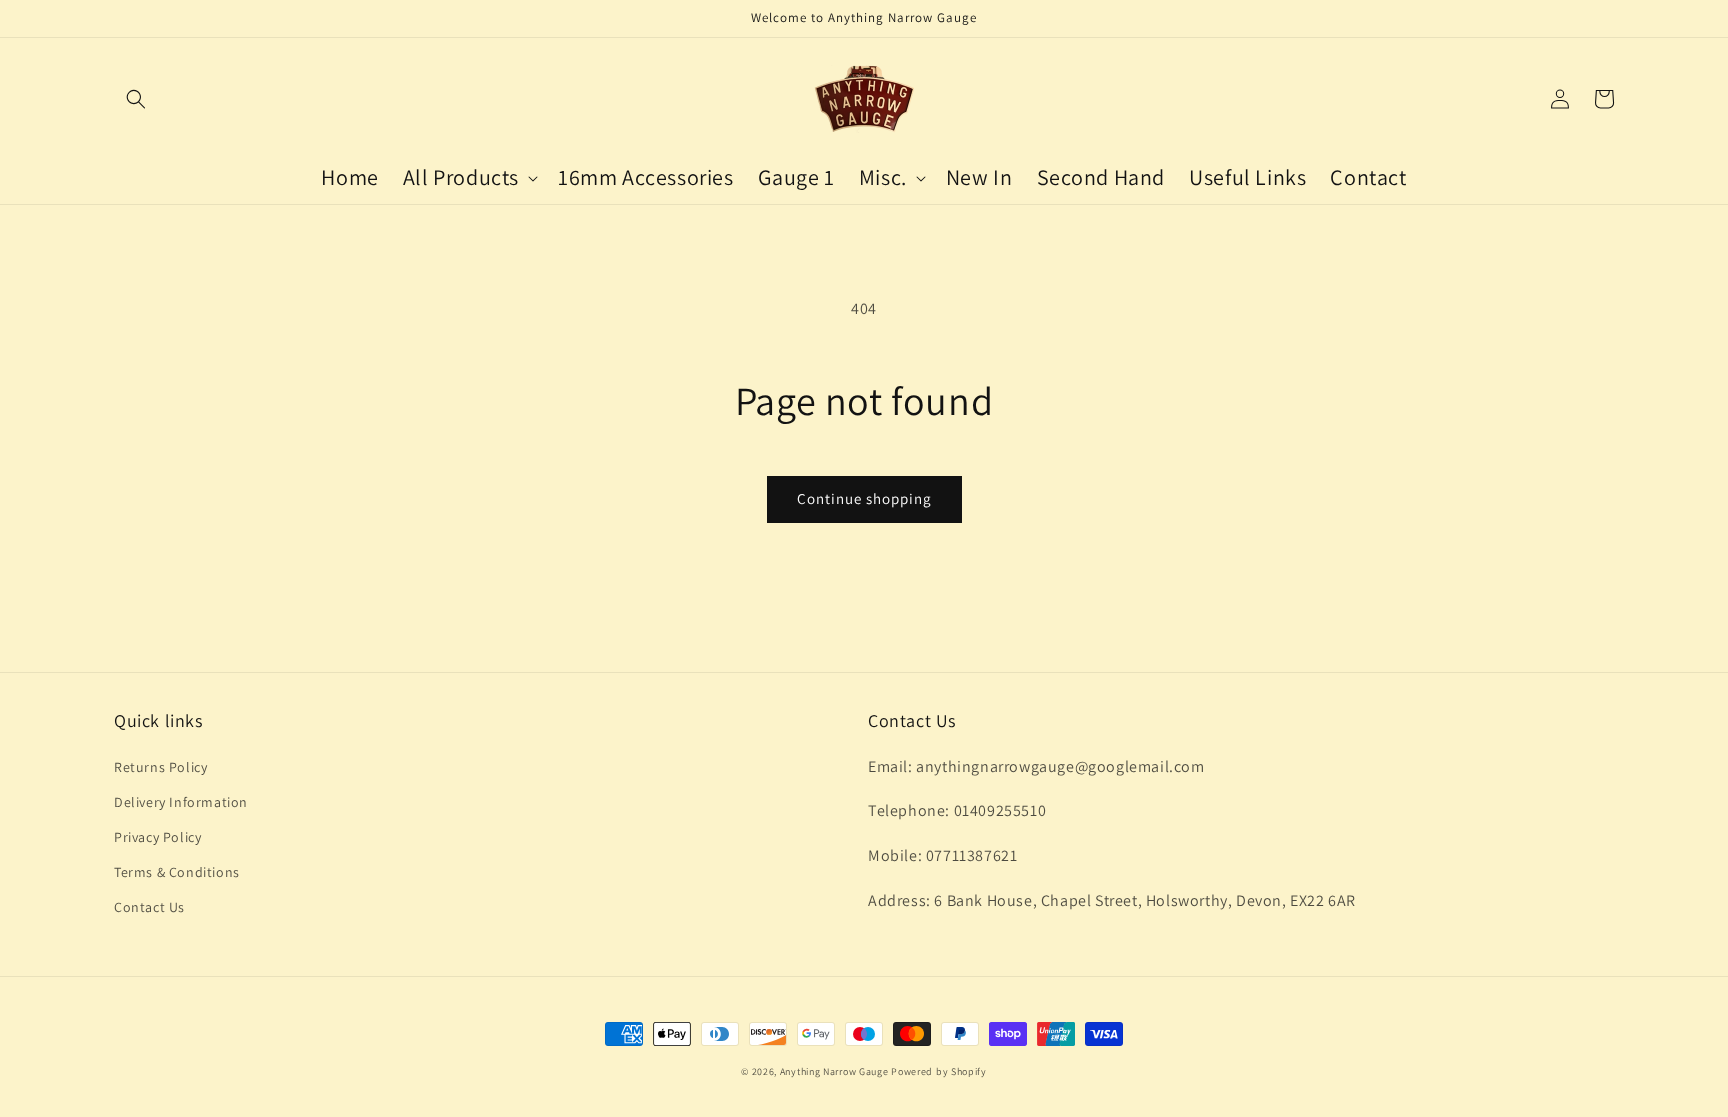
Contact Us (149, 907)
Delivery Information (181, 802)
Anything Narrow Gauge (834, 1071)
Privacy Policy (157, 837)
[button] (136, 99)
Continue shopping (864, 498)
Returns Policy (160, 767)
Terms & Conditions (177, 872)
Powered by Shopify (939, 1071)
